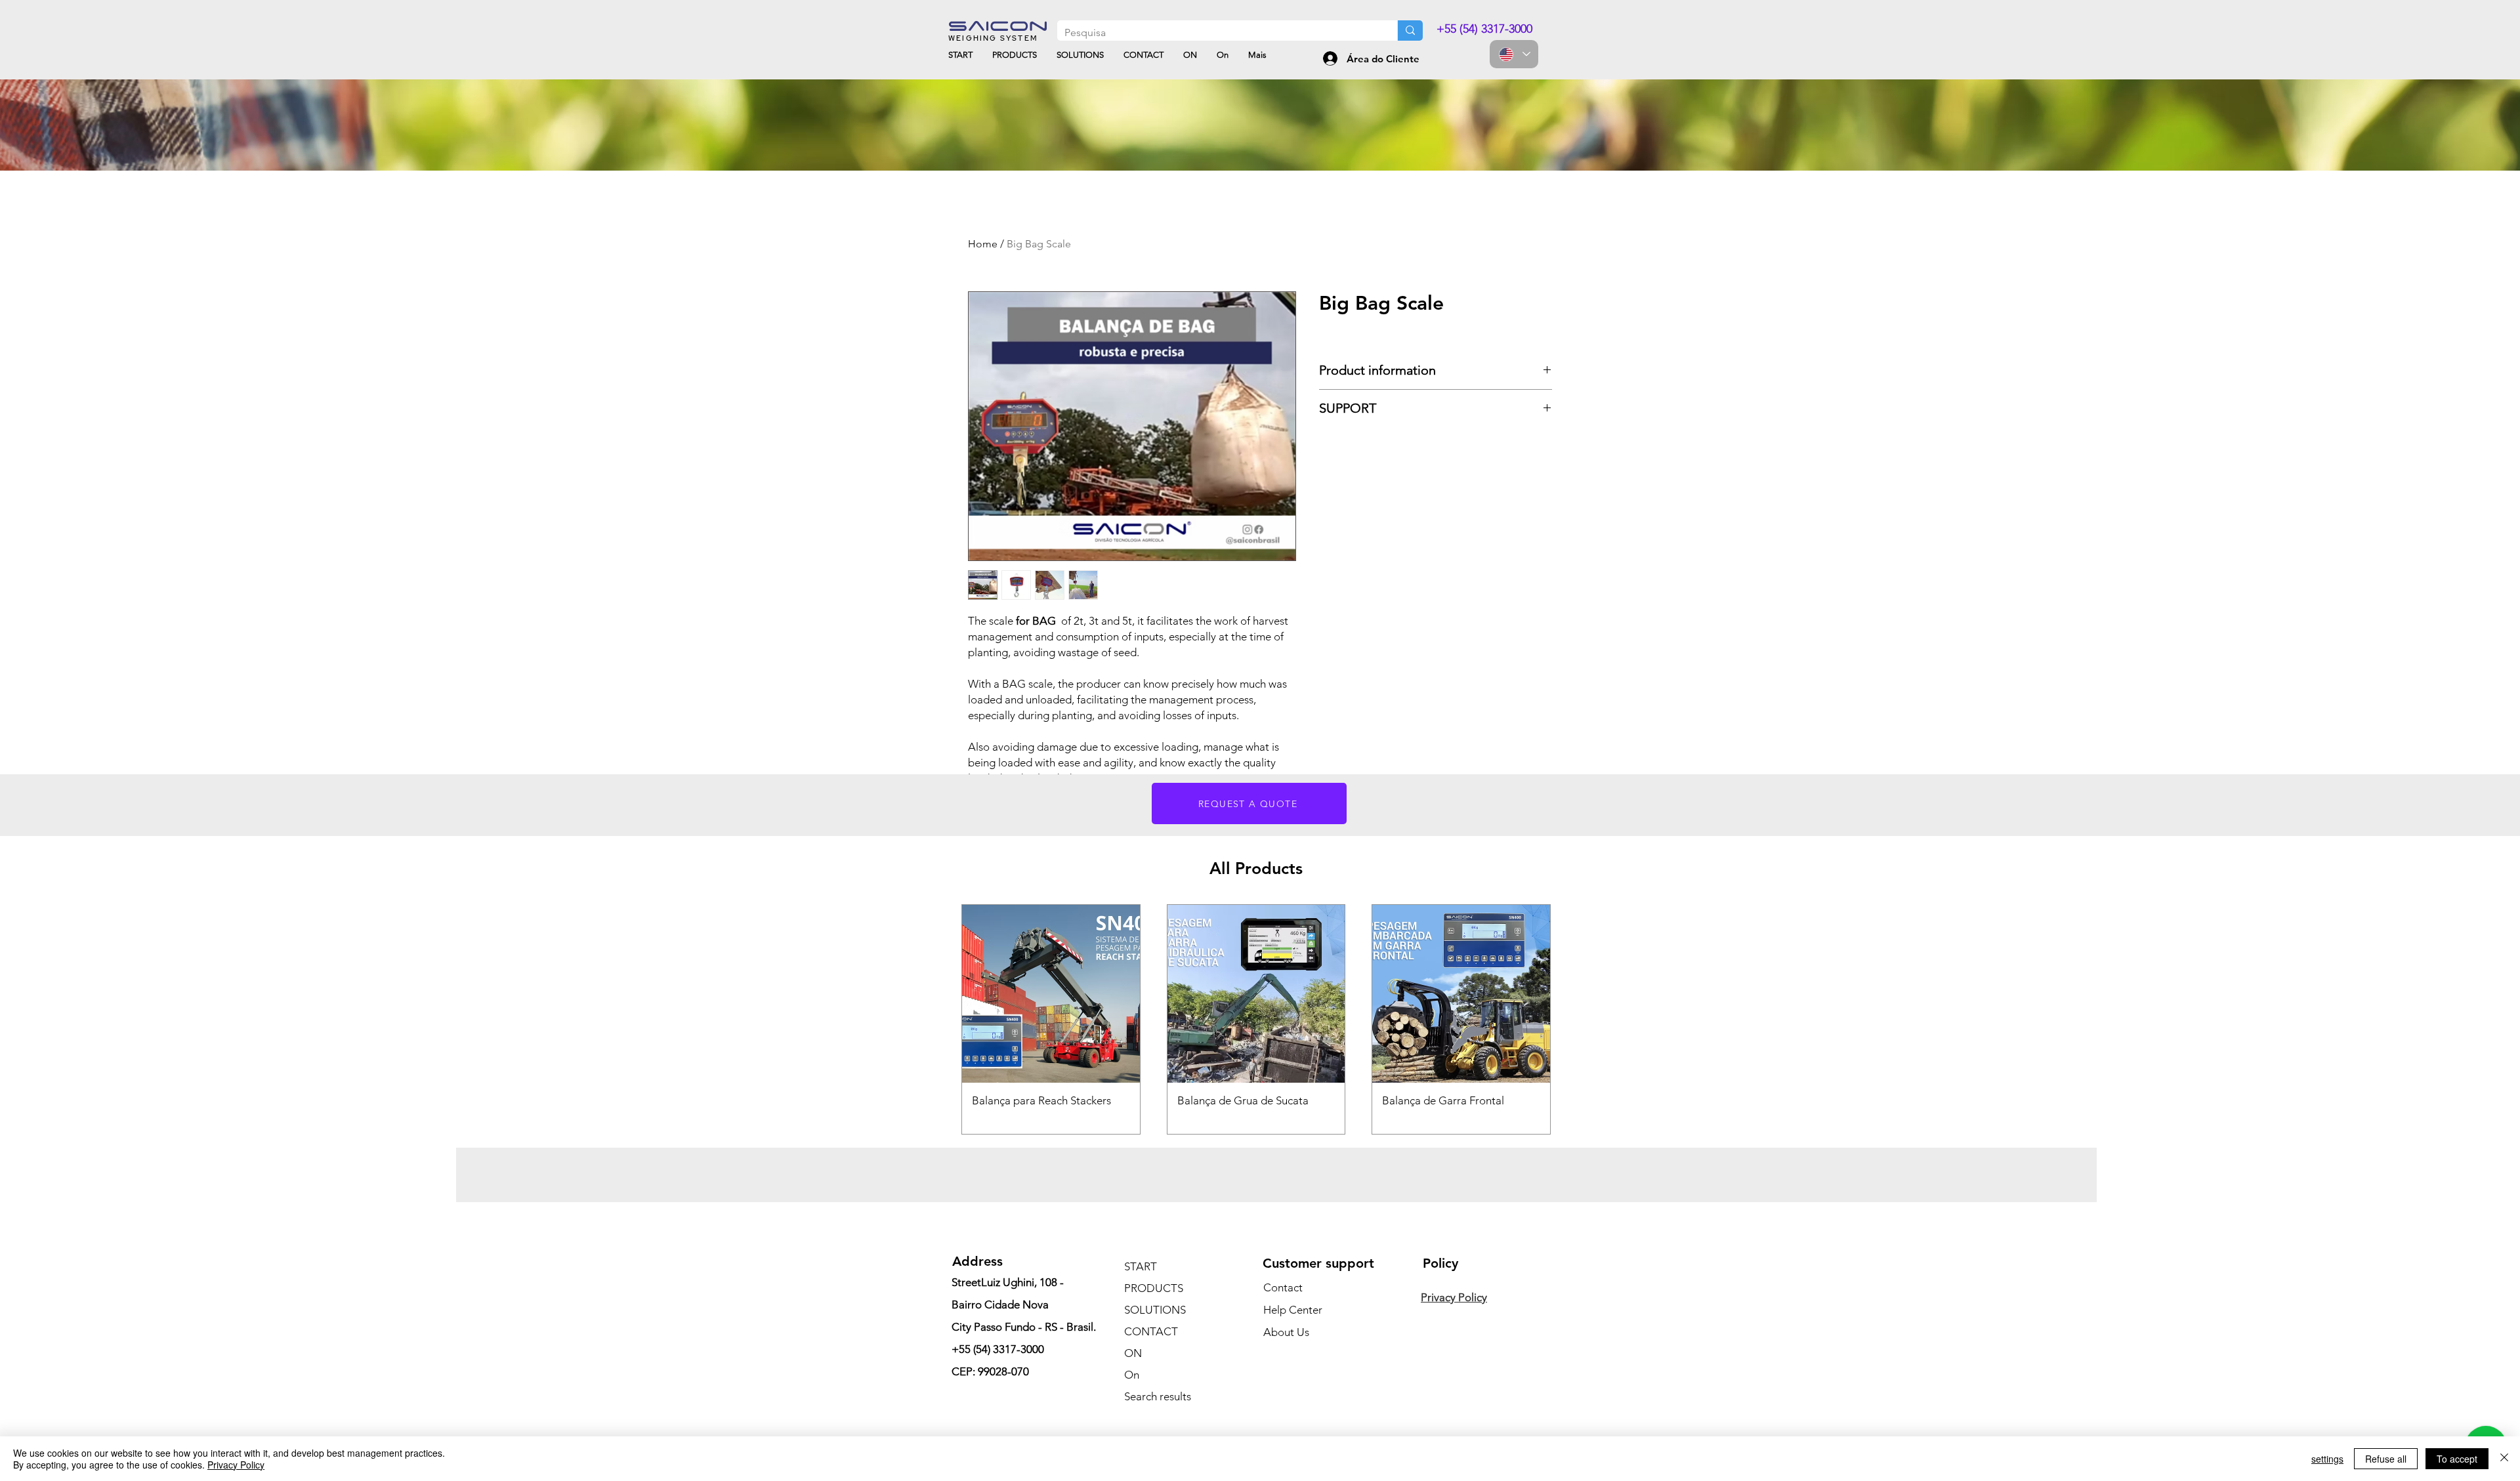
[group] (1256, 1019)
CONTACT (1151, 1331)
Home (983, 244)
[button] (1249, 803)
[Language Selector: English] (1514, 54)
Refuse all (2386, 1459)
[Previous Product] (942, 1020)
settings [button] (2327, 1459)
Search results (1158, 1396)
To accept (2457, 1459)
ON (1133, 1353)
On (1132, 1375)
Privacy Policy (236, 1465)
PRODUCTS (1154, 1288)
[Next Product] (1570, 1020)
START (1141, 1266)
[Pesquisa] (1410, 31)
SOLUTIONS (1155, 1310)
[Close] (2504, 1459)
